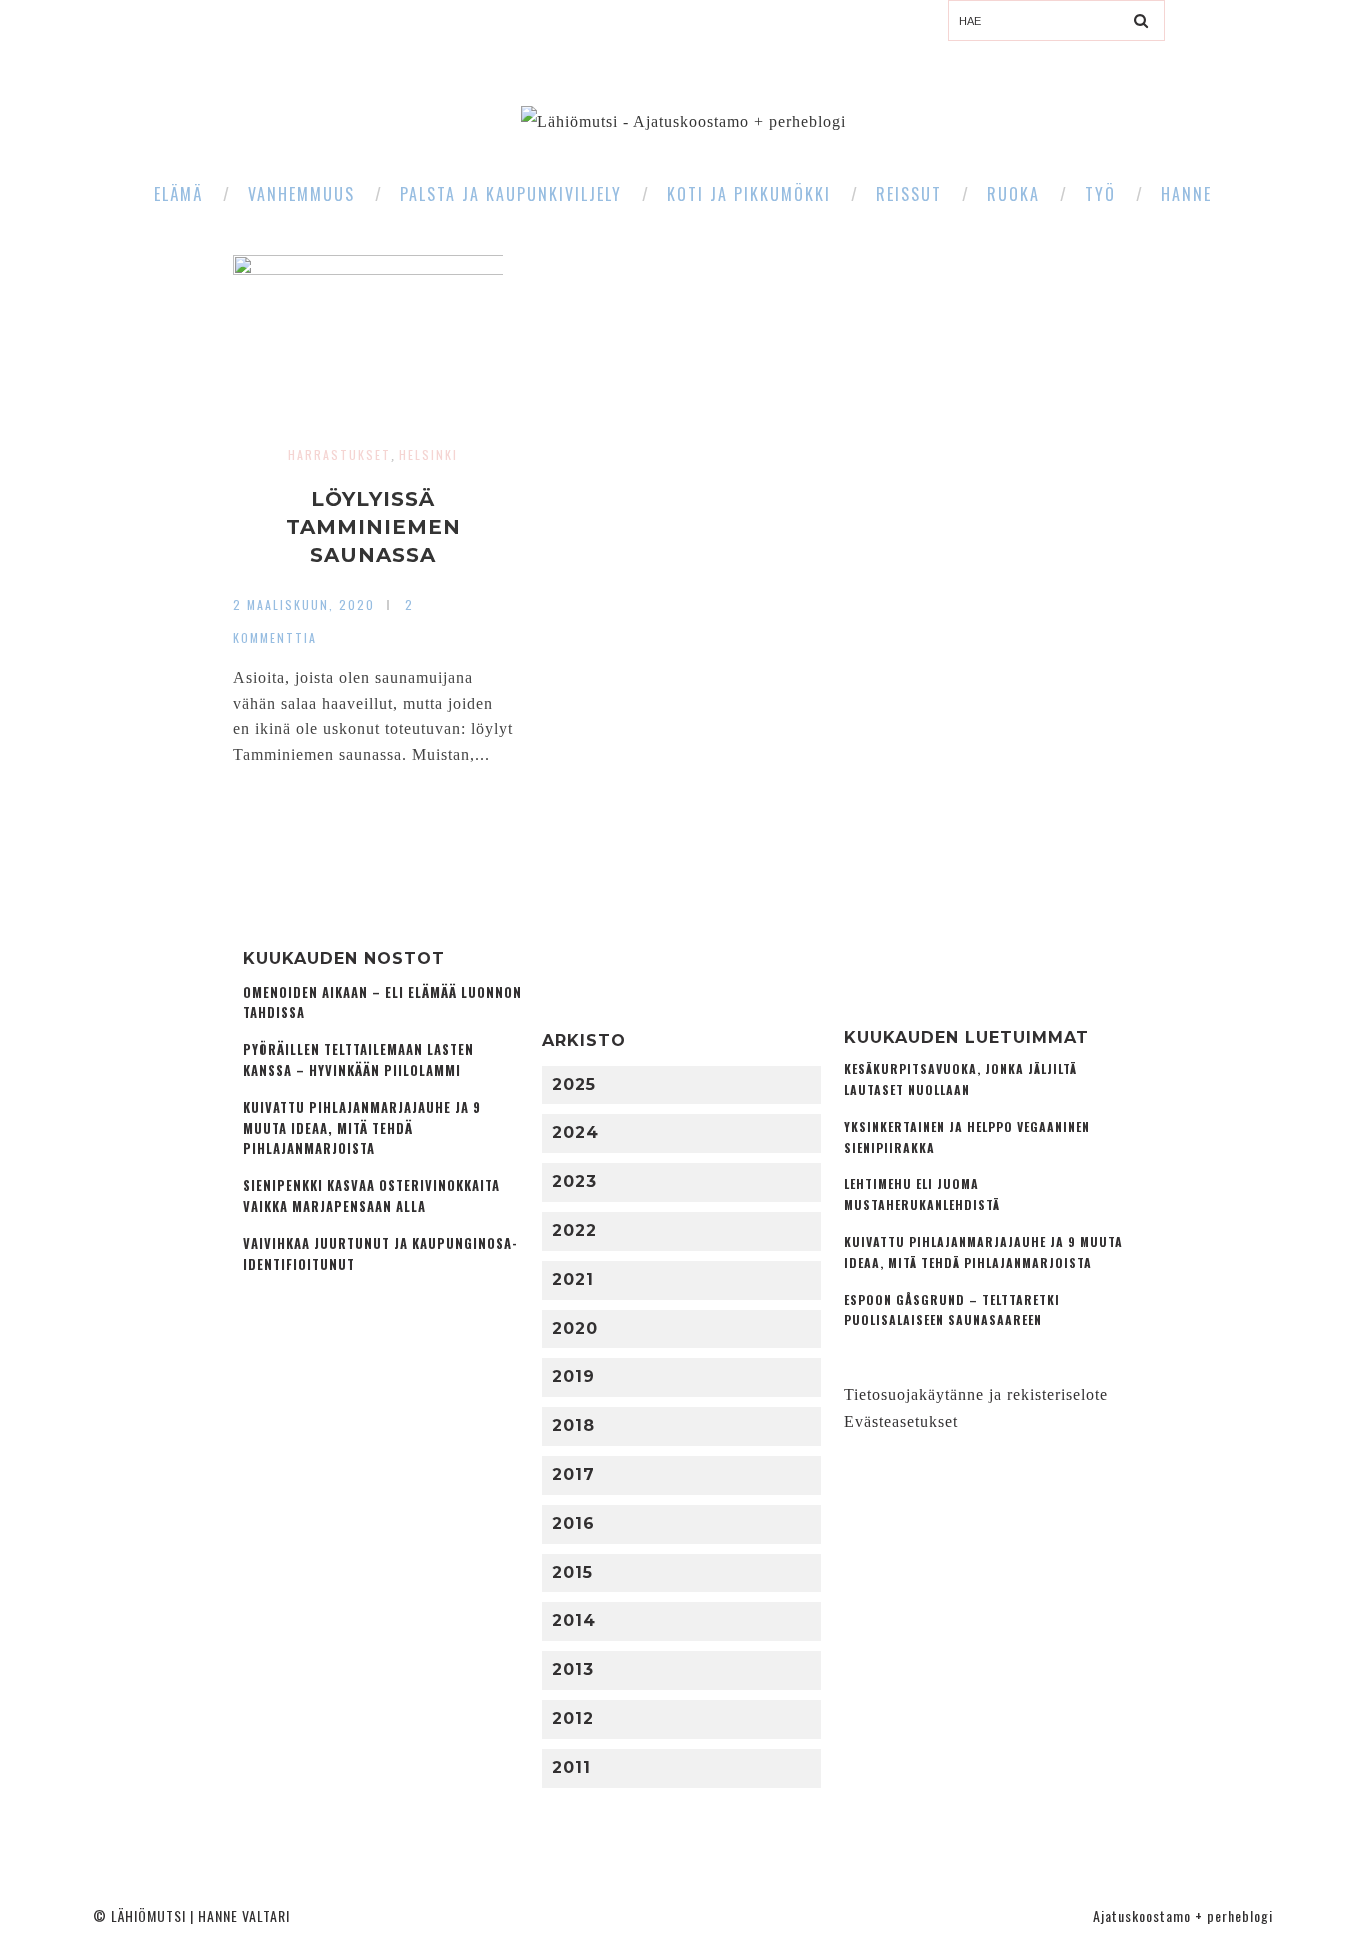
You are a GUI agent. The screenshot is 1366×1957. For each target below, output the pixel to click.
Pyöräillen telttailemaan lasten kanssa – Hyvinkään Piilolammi (358, 1060)
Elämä (178, 194)
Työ (1100, 194)
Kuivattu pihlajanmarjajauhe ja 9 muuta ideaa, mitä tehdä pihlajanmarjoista (362, 1128)
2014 (574, 1620)
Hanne (1186, 194)
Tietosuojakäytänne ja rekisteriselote (976, 1394)
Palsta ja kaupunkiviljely (511, 194)
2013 (573, 1669)
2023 (574, 1181)
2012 (573, 1718)
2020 (575, 1328)
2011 (571, 1767)
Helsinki (428, 454)
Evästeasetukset (901, 1421)
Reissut (909, 194)
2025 (574, 1084)
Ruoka (1013, 194)
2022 (574, 1230)
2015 (572, 1572)
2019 (573, 1376)
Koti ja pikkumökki (749, 194)
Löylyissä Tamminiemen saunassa (373, 527)
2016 (573, 1523)
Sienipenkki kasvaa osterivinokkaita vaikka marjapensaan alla (371, 1196)
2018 (573, 1425)
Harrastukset (339, 454)
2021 (573, 1279)
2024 (575, 1132)
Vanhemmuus (301, 194)
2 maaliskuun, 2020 (304, 604)
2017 (573, 1474)
